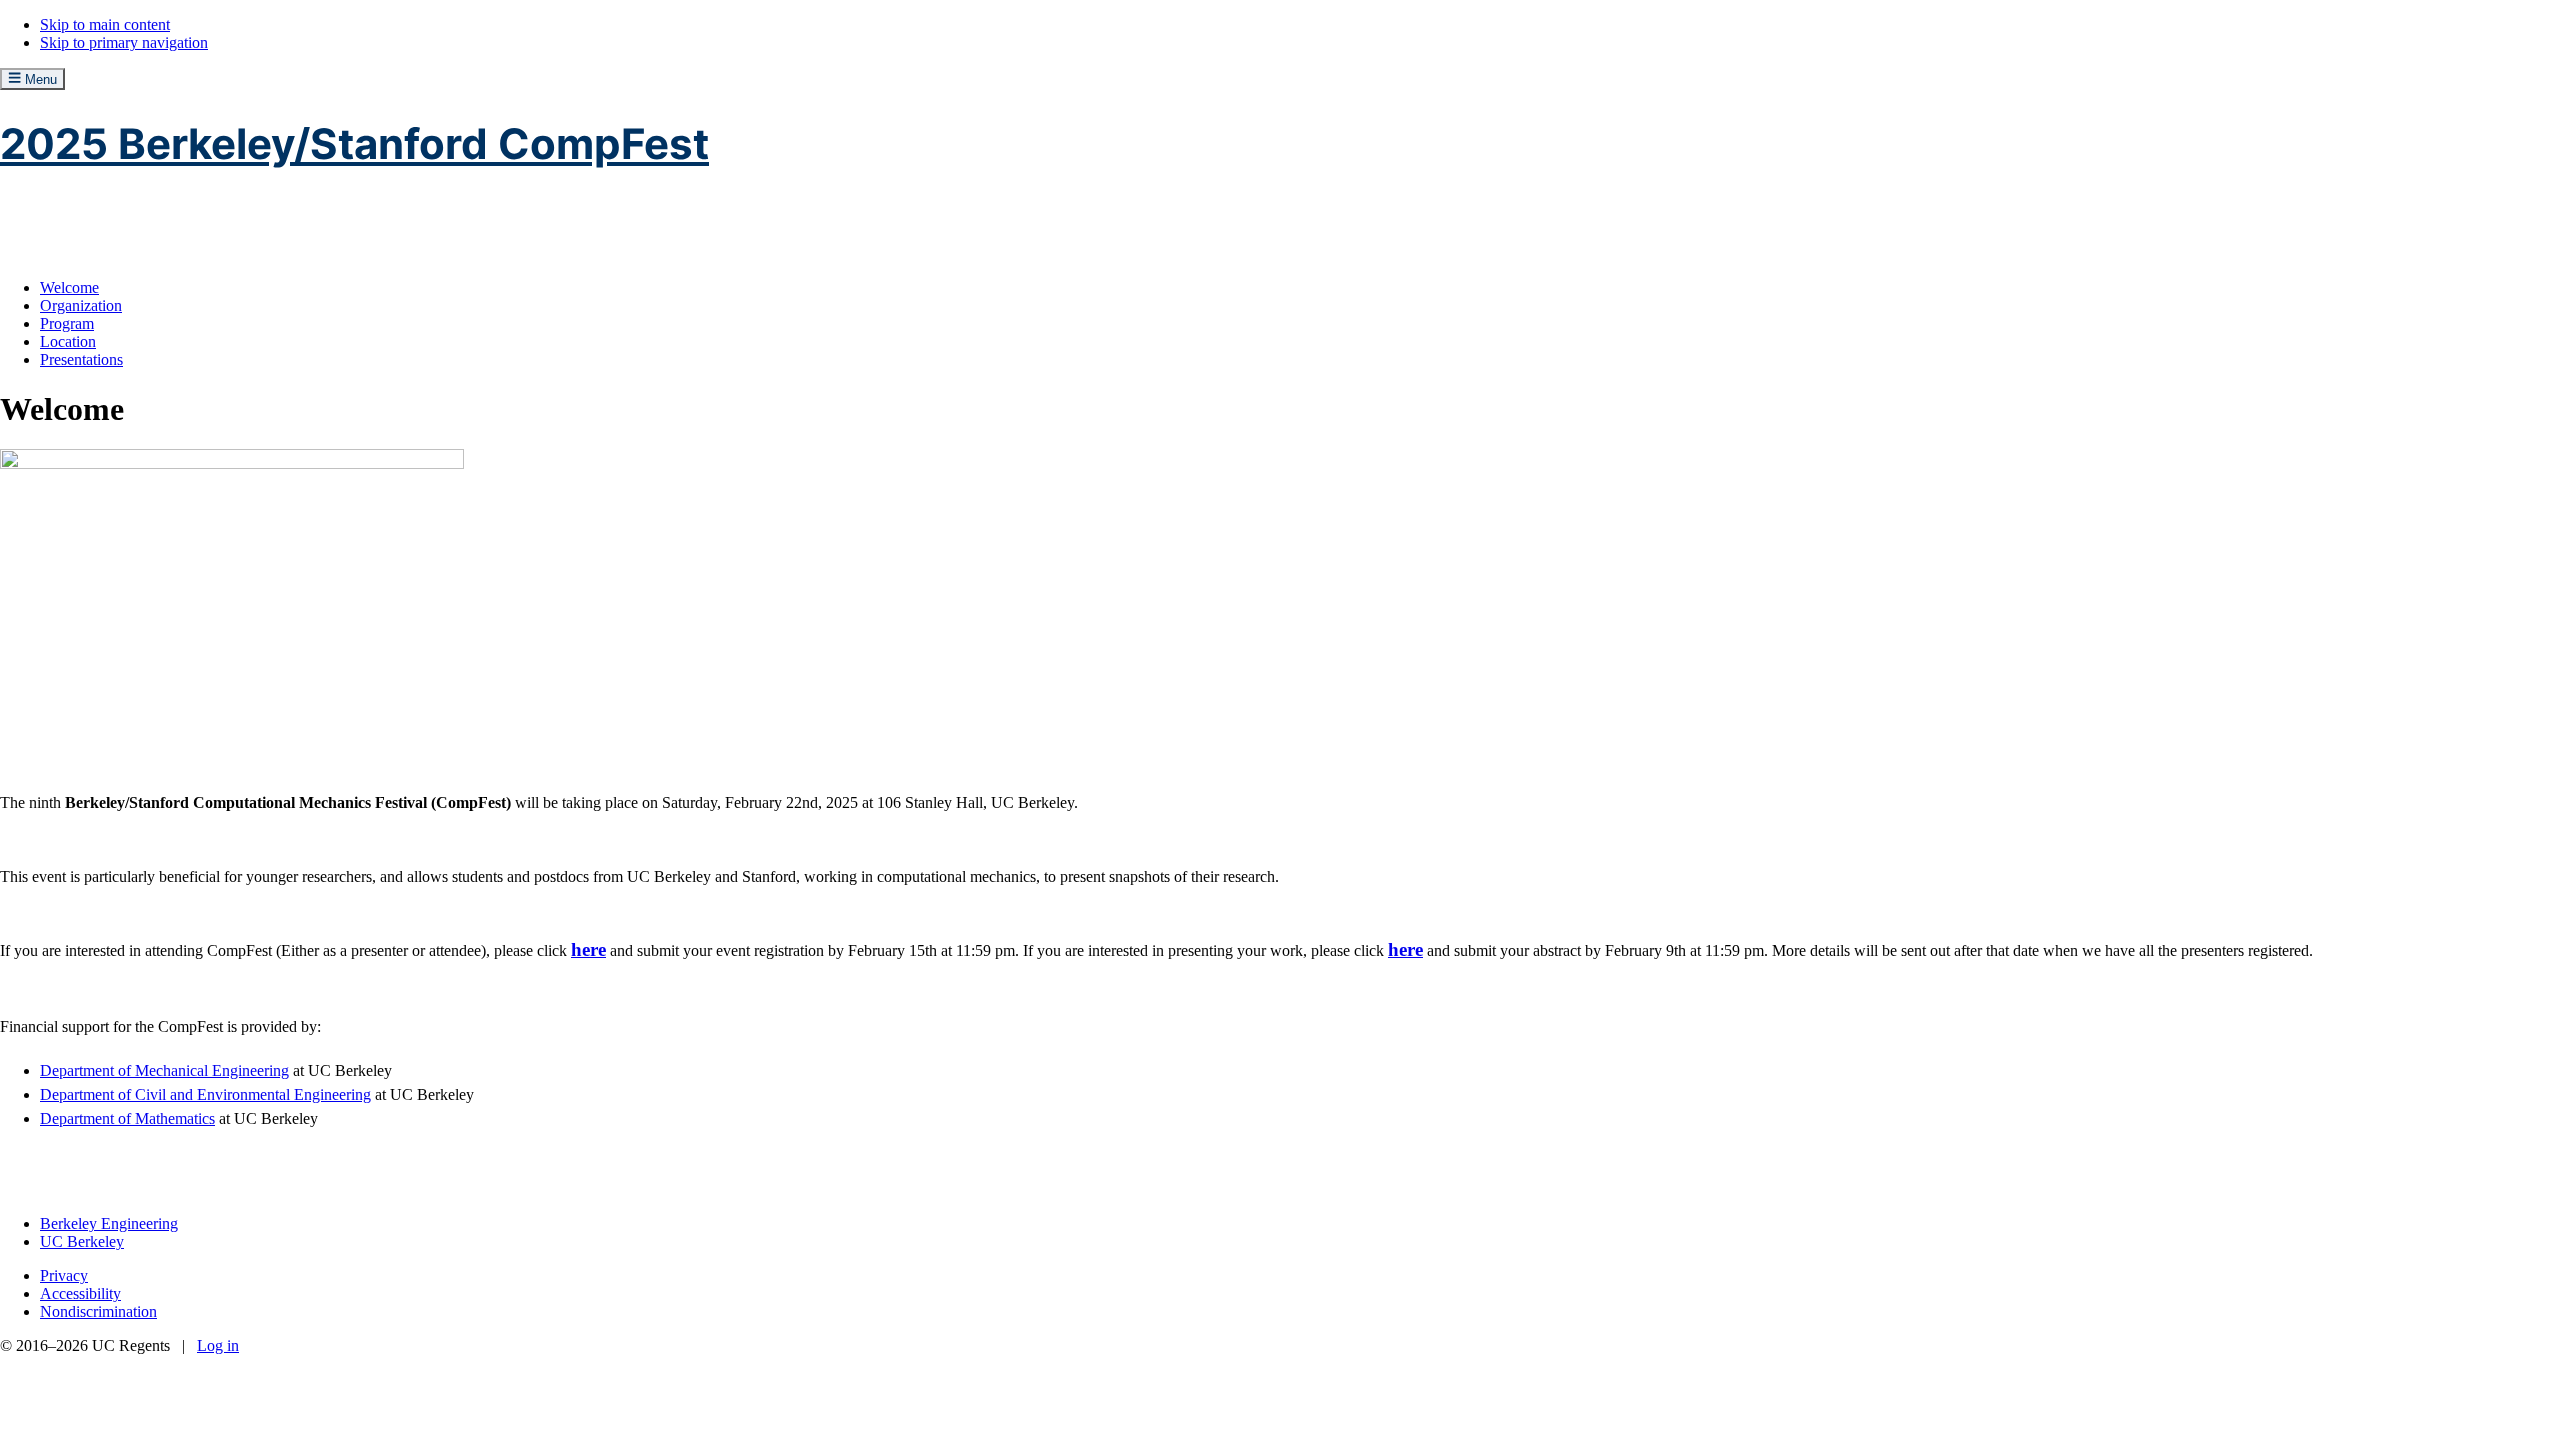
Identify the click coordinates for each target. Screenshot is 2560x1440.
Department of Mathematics (127, 1118)
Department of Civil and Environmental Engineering (205, 1094)
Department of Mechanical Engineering (164, 1070)
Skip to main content (105, 24)
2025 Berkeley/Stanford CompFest (354, 143)
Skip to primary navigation (124, 42)
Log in (218, 1345)
